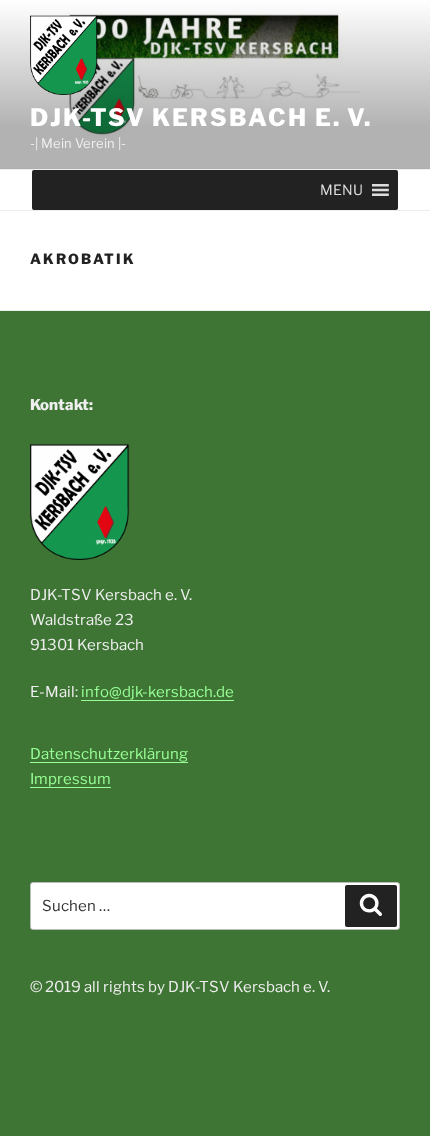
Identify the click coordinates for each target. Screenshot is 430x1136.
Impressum (70, 779)
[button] (341, 190)
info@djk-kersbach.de (157, 692)
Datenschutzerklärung (109, 754)
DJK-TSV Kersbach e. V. (201, 117)
